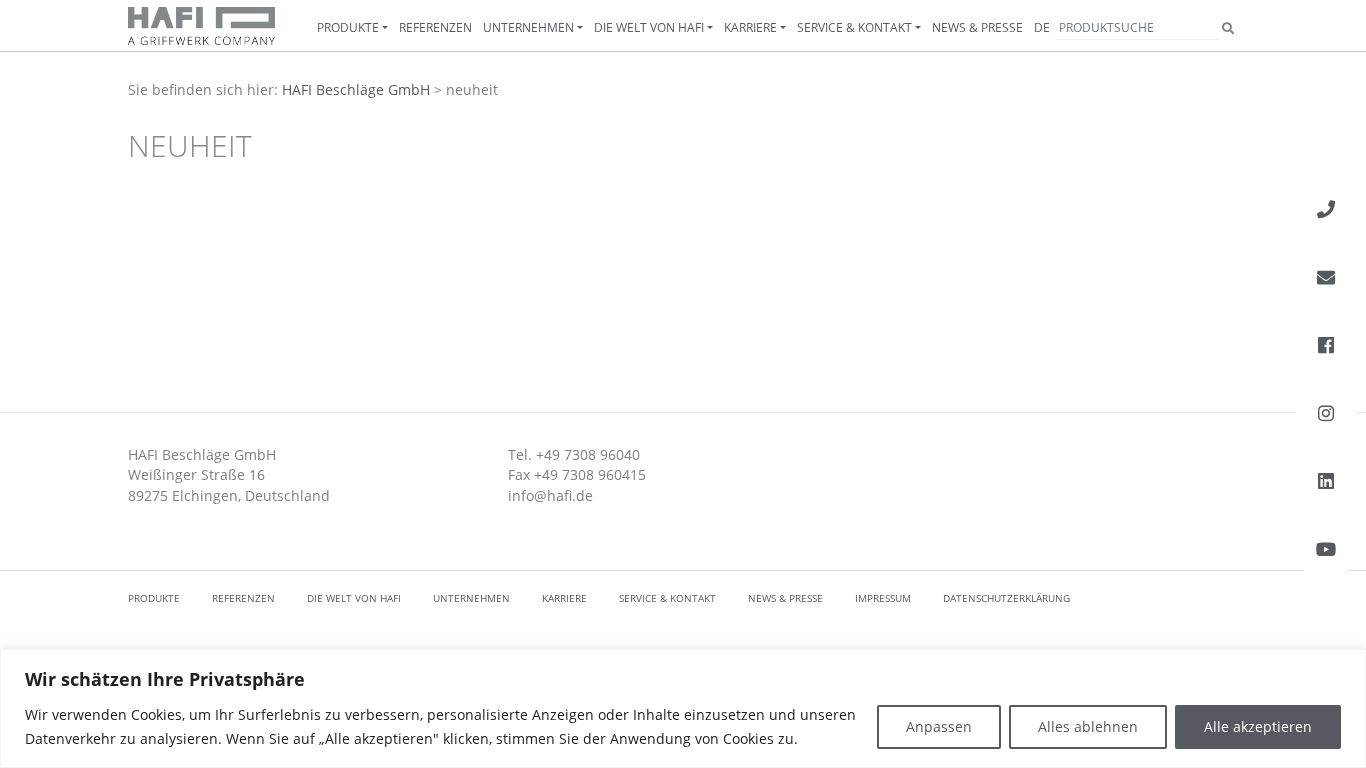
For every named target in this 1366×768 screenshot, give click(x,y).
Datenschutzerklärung (1006, 598)
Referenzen (435, 27)
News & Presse (977, 27)
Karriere (750, 27)
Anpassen (939, 726)
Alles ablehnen (1088, 726)
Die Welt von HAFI (649, 27)
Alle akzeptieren (1258, 726)
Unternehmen (528, 27)
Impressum (883, 598)
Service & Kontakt (854, 27)
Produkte (348, 27)
